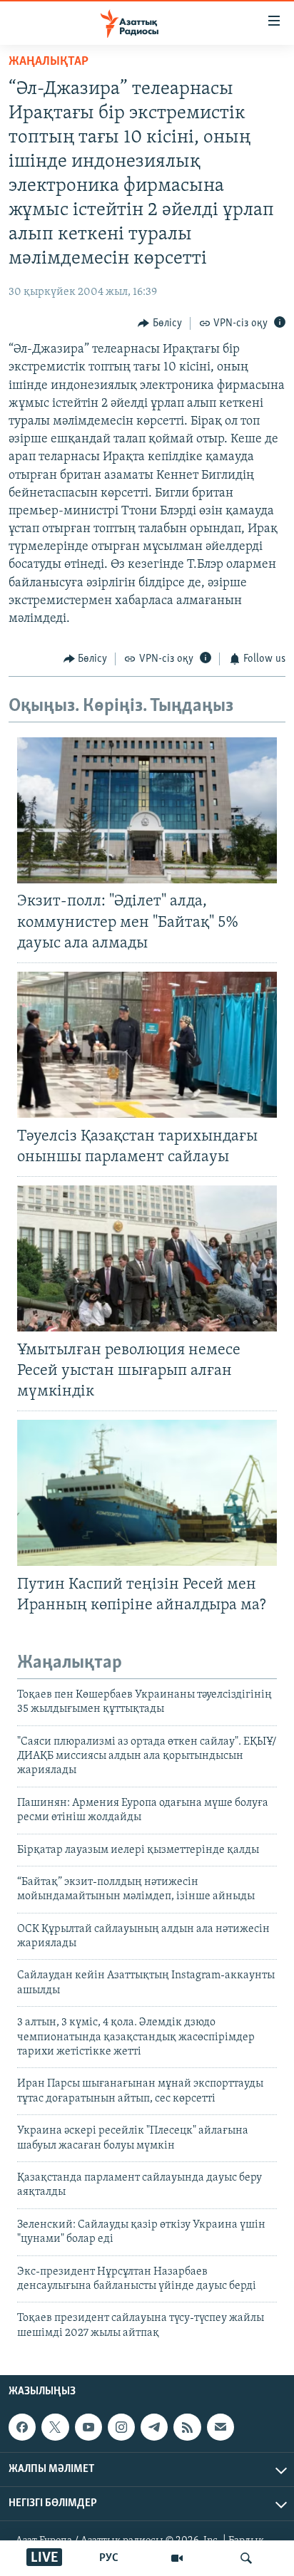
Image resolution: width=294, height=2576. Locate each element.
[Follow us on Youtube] (88, 2427)
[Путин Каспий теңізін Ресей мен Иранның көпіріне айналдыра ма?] (147, 1493)
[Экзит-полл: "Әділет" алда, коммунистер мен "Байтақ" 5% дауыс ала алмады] (147, 810)
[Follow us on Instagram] (121, 2427)
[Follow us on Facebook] (22, 2427)
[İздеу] (246, 2558)
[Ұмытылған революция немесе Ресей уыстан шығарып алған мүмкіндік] (147, 1258)
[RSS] (187, 2427)
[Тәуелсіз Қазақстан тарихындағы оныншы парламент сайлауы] (147, 1045)
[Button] (160, 323)
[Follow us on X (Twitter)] (55, 2427)
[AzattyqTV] (177, 2558)
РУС (109, 2558)
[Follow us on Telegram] (154, 2427)
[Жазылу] (220, 2427)
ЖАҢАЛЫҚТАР (49, 62)
